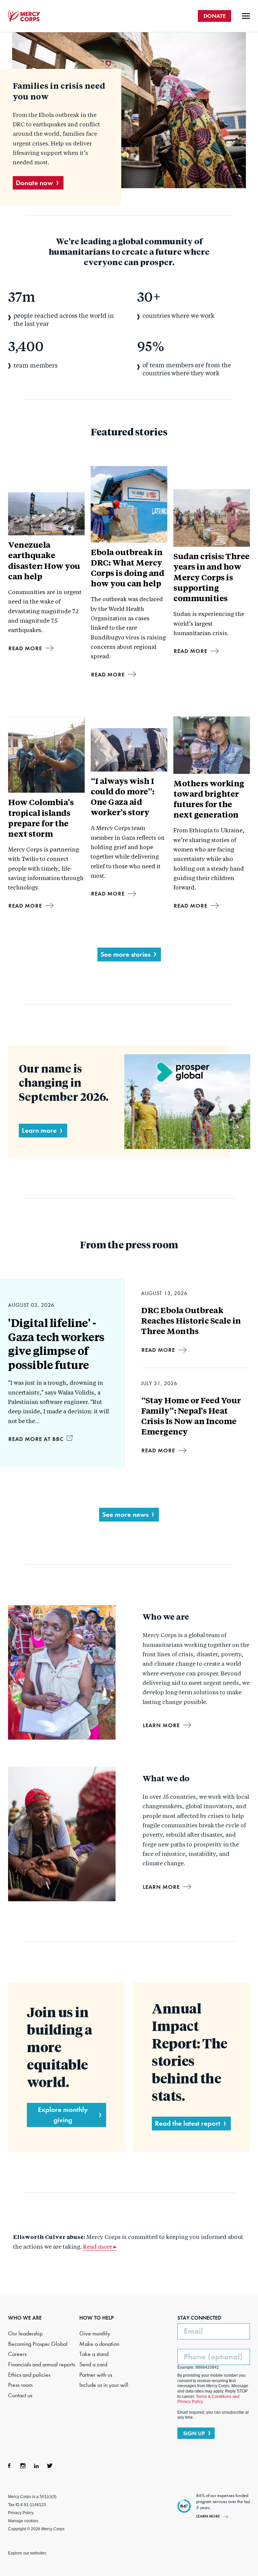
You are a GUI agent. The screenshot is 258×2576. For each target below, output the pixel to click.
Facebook (9, 2466)
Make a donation (99, 2344)
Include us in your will (104, 2385)
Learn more (39, 1130)
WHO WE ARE (25, 2318)
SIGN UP (194, 2433)
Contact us (20, 2395)
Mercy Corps (24, 16)
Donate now (34, 183)
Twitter (50, 2466)
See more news (125, 1514)
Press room (20, 2385)
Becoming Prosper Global (38, 2344)
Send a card (93, 2364)
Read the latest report (188, 2123)
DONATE (214, 16)
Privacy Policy (21, 2513)
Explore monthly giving (63, 2115)
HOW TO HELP (97, 2318)
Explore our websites (27, 2553)
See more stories (125, 954)
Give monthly (95, 2334)
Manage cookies (23, 2521)
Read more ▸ (100, 2247)
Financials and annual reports (41, 2364)
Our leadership (25, 2334)
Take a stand (94, 2354)
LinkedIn (36, 2466)
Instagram (23, 2466)
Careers (17, 2354)
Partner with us (96, 2375)
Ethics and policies (29, 2375)
